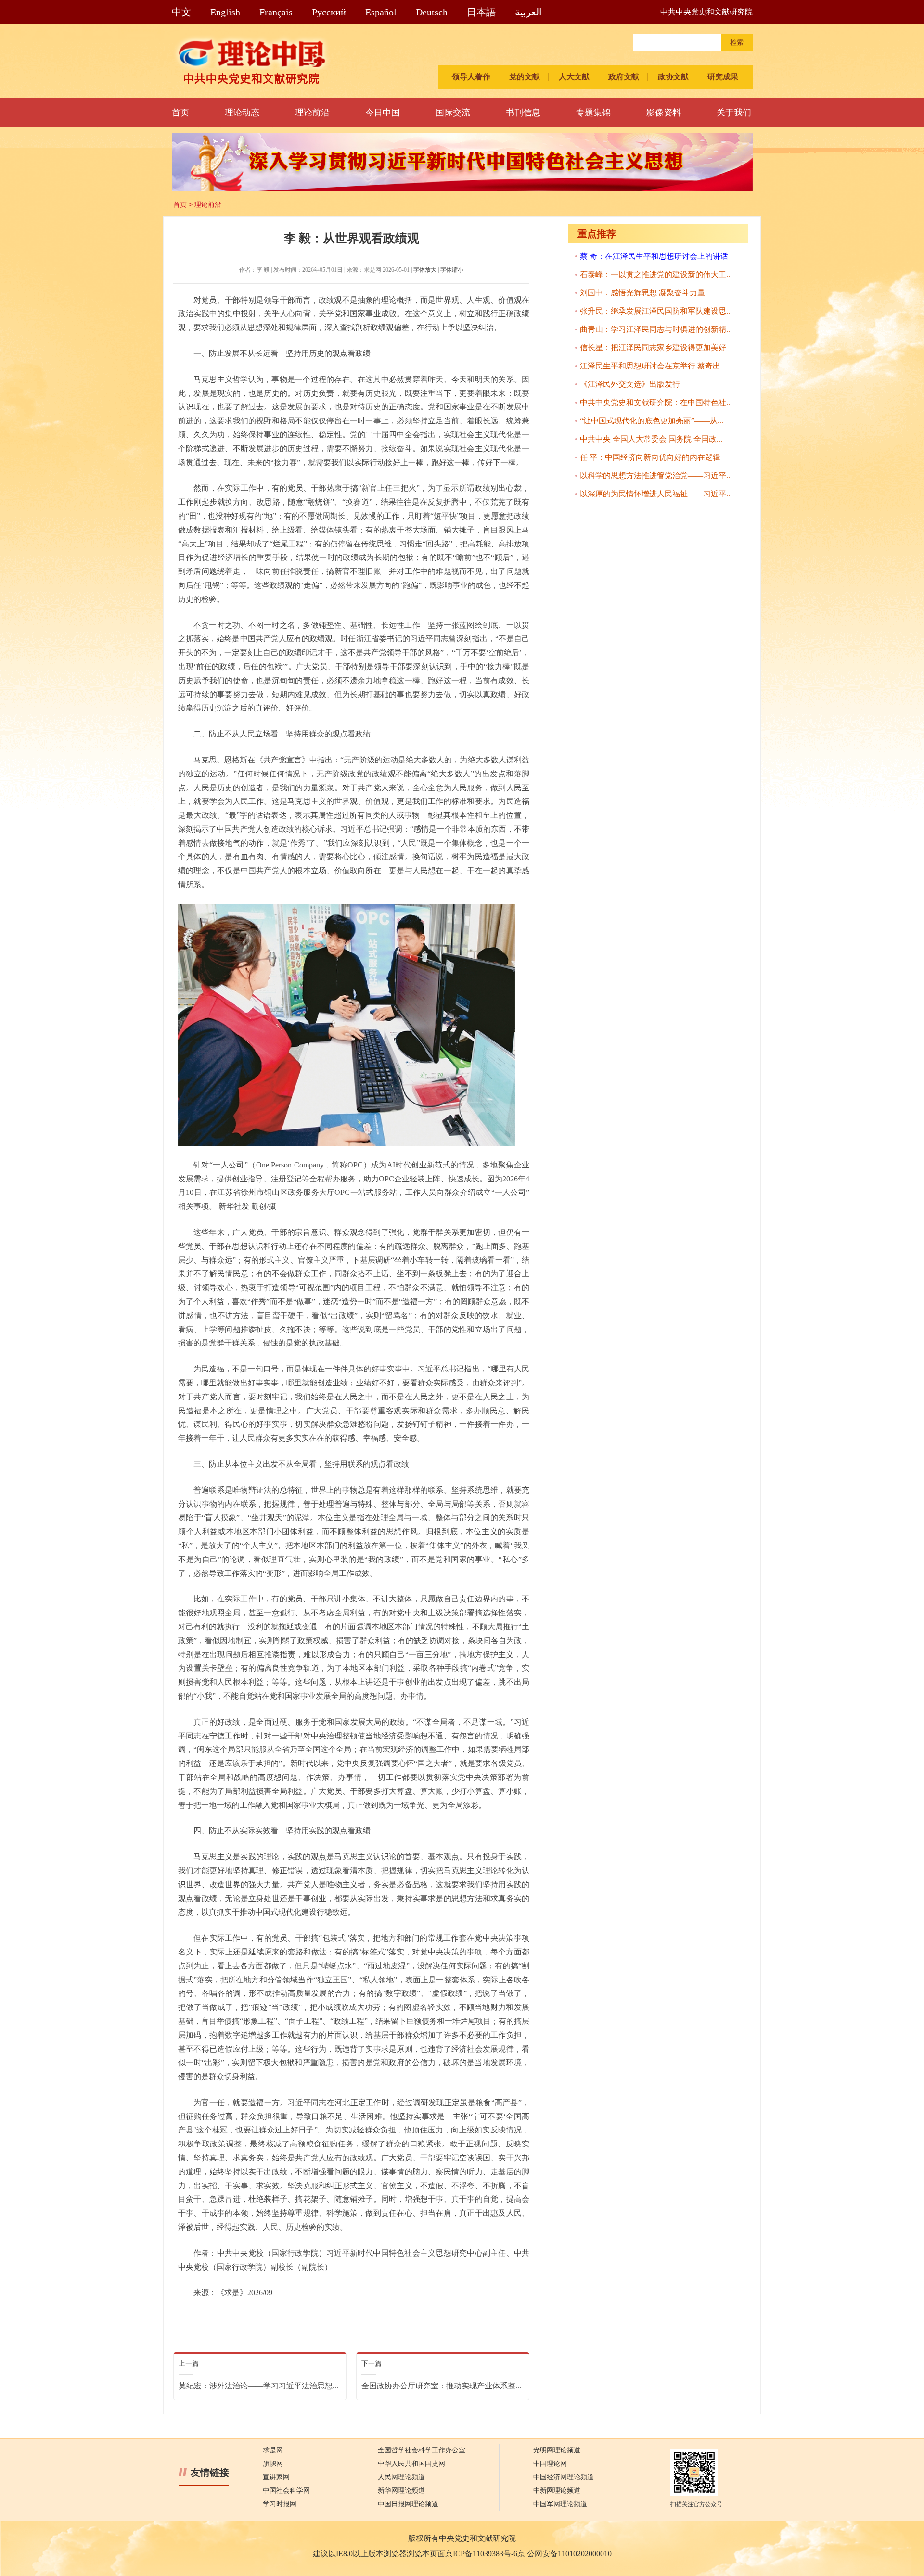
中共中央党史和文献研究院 (706, 12)
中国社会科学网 (286, 2491)
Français (276, 12)
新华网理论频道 (401, 2491)
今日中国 (383, 113)
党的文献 (525, 77)
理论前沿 (312, 113)
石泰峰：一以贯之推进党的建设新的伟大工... (656, 274)
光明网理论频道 (557, 2450)
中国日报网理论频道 (408, 2504)
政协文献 (673, 77)
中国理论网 (550, 2464)
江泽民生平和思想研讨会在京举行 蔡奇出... (653, 366)
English (225, 12)
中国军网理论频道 (560, 2504)
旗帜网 (273, 2464)
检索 (737, 43)
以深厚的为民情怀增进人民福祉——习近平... (656, 494)
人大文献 (574, 77)
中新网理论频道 (557, 2491)
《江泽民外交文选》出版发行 (630, 384)
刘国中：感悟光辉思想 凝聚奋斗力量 (642, 293)
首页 (180, 113)
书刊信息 (523, 113)
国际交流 (453, 113)
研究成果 (723, 77)
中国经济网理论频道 (564, 2477)
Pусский (329, 12)
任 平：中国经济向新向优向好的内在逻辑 (650, 457)
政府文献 (624, 77)
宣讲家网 (276, 2477)
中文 (181, 12)
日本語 (481, 12)
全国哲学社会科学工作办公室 (422, 2450)
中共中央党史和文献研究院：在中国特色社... (656, 402)
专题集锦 (593, 113)
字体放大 (425, 270)
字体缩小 (452, 270)
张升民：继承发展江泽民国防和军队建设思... (656, 311)
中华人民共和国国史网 (411, 2464)
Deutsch (432, 12)
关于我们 (734, 113)
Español (381, 12)
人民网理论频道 (401, 2477)
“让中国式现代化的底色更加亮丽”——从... (652, 421)
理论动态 (242, 113)
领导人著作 (471, 77)
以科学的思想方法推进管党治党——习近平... (656, 476)
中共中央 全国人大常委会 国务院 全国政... (651, 439)
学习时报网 (280, 2504)
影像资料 (664, 113)
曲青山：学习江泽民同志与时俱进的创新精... (656, 329)
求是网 (273, 2450)
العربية (528, 12)
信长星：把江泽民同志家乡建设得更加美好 (653, 348)
